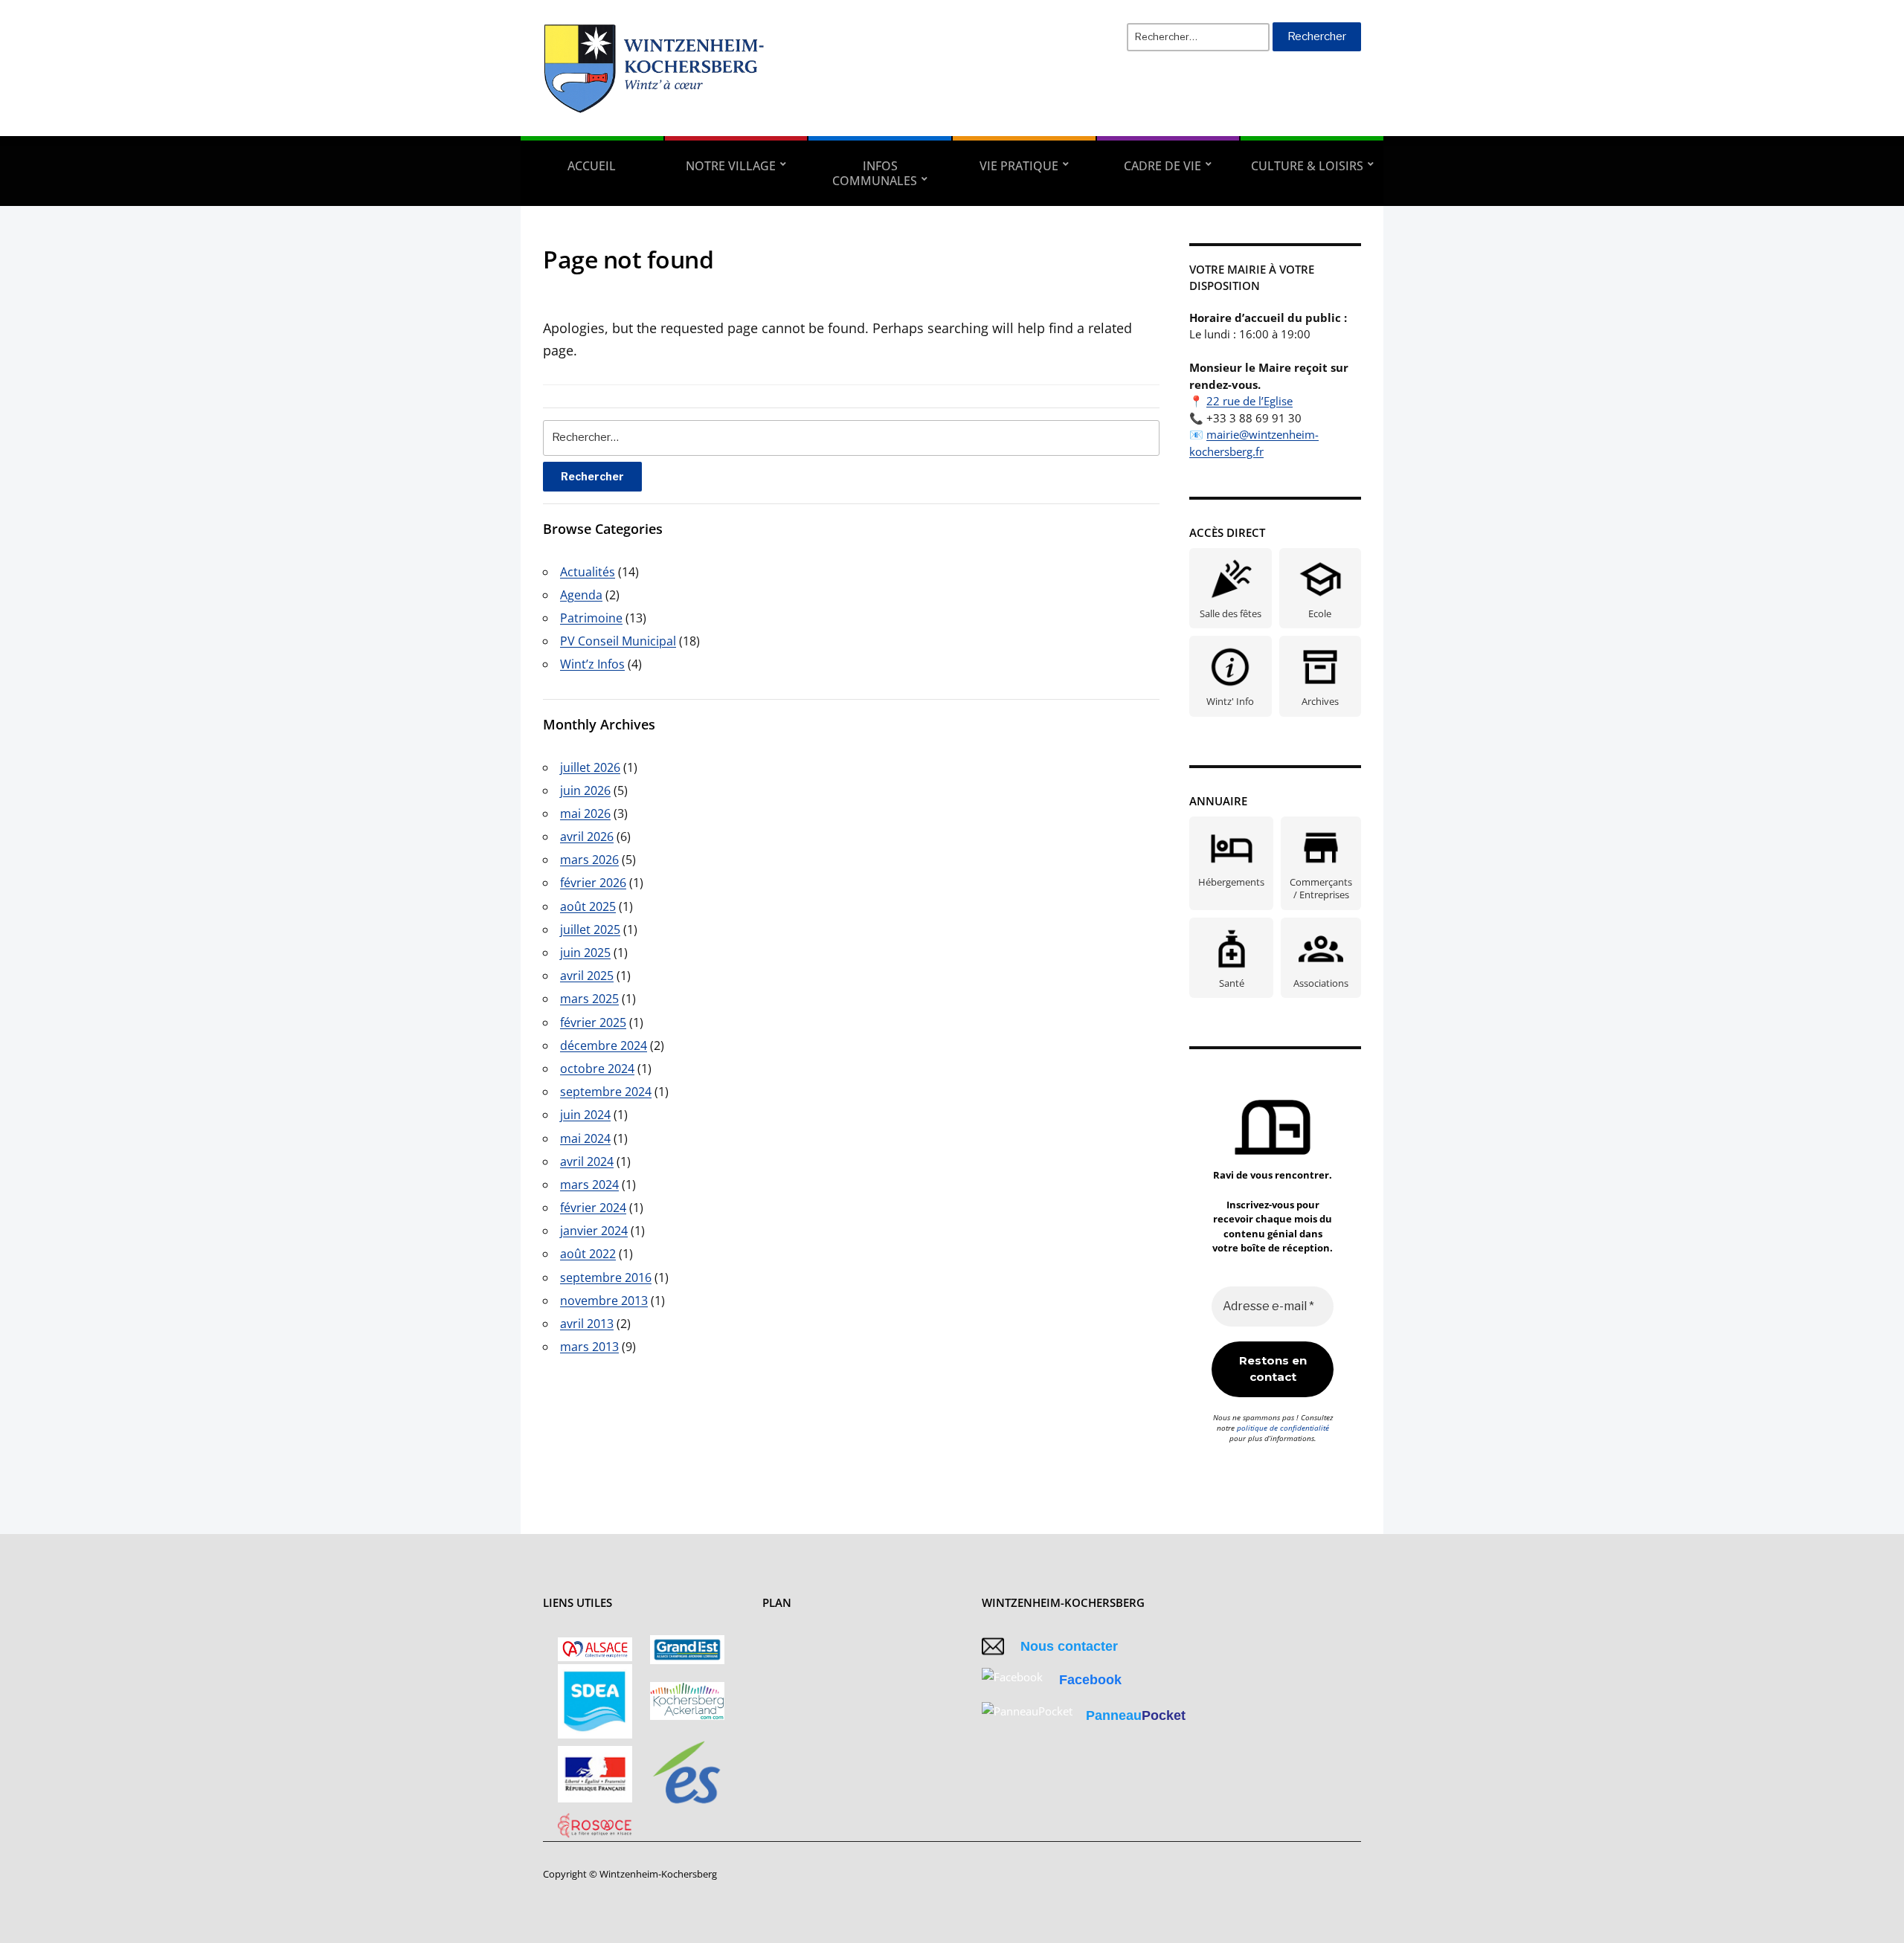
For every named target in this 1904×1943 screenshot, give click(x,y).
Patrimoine (591, 618)
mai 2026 (585, 813)
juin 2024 (585, 1115)
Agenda (581, 595)
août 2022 (588, 1254)
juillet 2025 (590, 929)
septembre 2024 (606, 1092)
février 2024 (593, 1208)
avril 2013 (587, 1324)
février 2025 (593, 1022)
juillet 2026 (590, 767)
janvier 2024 (594, 1231)
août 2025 (588, 906)
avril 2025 (587, 976)
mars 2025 (589, 999)
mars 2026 (589, 860)
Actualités (588, 572)
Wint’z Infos (592, 664)
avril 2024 (587, 1161)
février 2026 (593, 883)
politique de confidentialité (1283, 1428)
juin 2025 (585, 953)
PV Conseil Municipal (618, 641)
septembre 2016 (606, 1277)
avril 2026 (587, 837)
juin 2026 (585, 790)
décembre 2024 (604, 1045)
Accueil (592, 166)
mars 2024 (589, 1185)
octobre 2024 (597, 1069)
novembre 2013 (604, 1301)
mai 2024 (585, 1138)
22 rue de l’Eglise (1249, 401)
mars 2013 (589, 1347)
